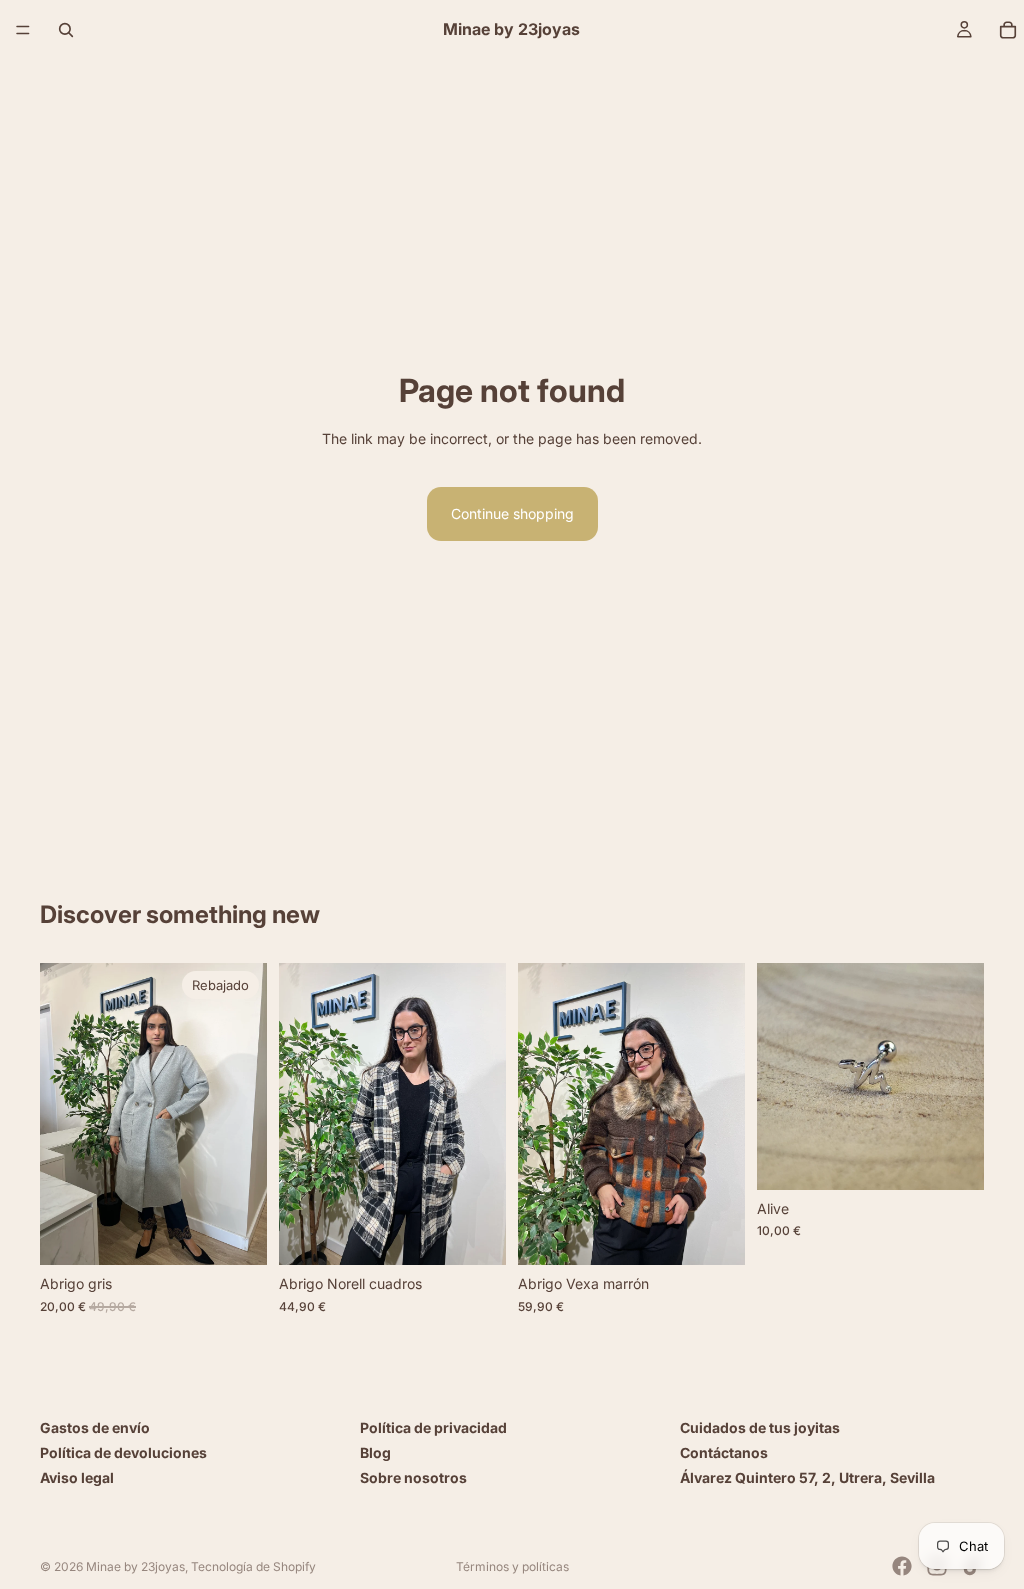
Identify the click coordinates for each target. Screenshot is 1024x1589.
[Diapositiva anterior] (62, 1114)
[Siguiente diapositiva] (245, 1114)
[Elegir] (236, 1234)
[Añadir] (475, 1234)
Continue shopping (512, 513)
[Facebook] (902, 1566)
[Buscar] (66, 30)
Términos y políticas (512, 1566)
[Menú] (23, 30)
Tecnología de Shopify (253, 1566)
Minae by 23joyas (135, 1566)
